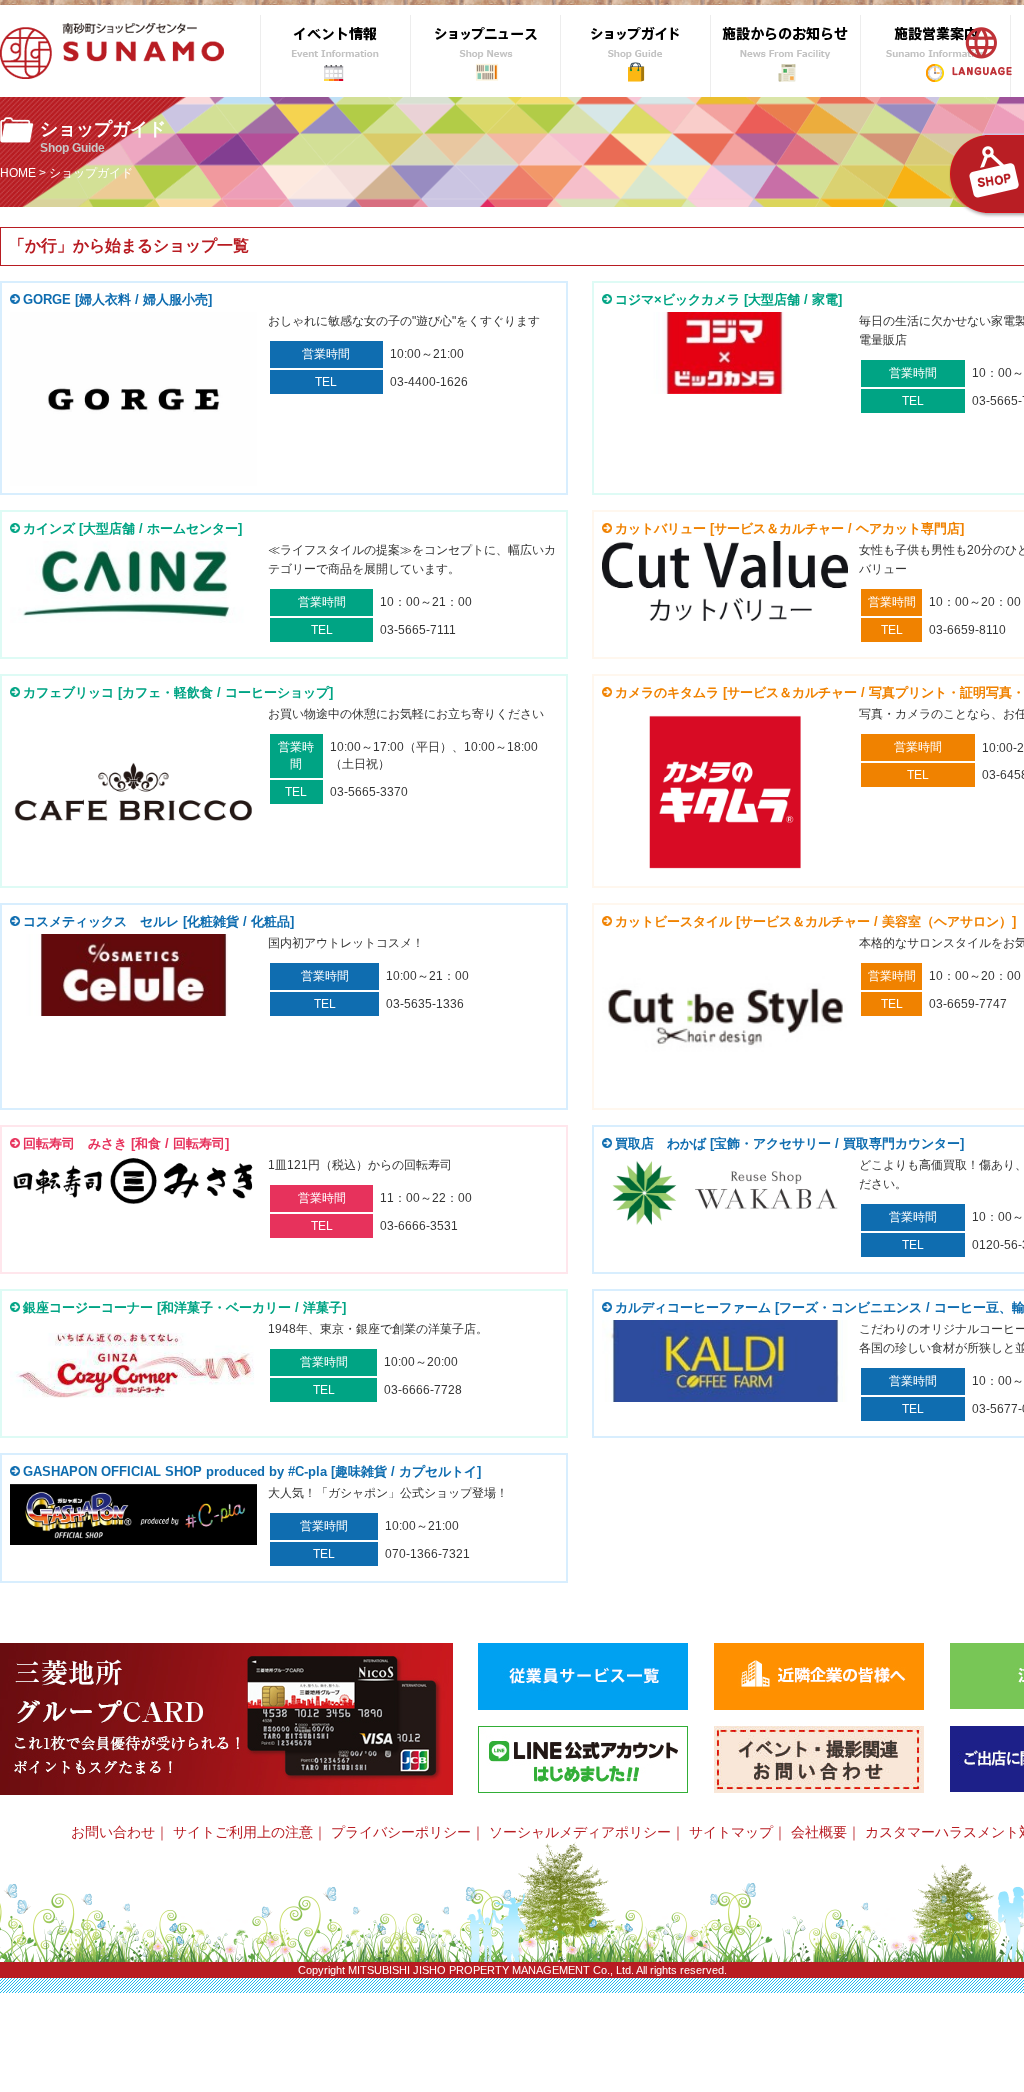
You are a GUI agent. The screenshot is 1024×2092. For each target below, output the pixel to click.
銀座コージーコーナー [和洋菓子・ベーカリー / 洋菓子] (184, 1307)
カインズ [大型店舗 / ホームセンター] (132, 528)
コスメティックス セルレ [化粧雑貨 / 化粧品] (158, 921)
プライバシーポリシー (401, 1832)
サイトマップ (731, 1832)
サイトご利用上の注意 (243, 1832)
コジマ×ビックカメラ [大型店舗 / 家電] (728, 299)
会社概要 (819, 1832)
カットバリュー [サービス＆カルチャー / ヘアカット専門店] (789, 528)
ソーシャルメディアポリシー (580, 1832)
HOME (18, 173)
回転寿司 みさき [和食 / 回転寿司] (126, 1143)
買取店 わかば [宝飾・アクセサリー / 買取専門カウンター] (789, 1143)
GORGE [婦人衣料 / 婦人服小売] (117, 299)
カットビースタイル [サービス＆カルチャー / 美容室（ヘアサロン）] (815, 921)
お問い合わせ (113, 1832)
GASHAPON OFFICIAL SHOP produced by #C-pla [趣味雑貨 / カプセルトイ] (252, 1471)
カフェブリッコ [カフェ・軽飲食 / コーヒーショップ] (178, 692)
